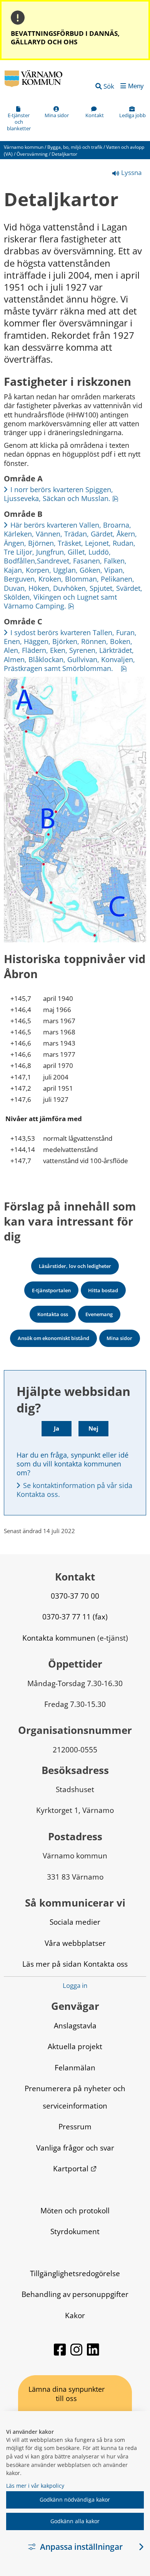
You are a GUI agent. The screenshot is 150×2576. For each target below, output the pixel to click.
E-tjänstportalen (51, 1290)
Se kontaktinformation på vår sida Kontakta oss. (75, 1490)
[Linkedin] (93, 2353)
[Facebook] (61, 2353)
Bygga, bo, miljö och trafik (75, 147)
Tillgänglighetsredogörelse (75, 2273)
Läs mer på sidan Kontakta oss (75, 1964)
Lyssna (131, 172)
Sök (109, 86)
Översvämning (32, 154)
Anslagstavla (75, 2025)
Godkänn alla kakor (75, 2521)
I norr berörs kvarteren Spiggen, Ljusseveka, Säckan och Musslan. (61, 494)
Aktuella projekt (75, 2046)
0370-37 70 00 (75, 1596)
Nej (93, 1428)
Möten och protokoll (75, 2210)
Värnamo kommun (24, 147)
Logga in (75, 1986)
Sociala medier (75, 1922)
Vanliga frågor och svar (75, 2148)
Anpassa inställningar (81, 2547)
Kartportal (75, 2168)
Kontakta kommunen (59, 1638)
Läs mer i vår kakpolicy (35, 2486)
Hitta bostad (103, 1290)
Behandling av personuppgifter (75, 2294)
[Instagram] (77, 2353)
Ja (57, 1428)
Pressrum (75, 2126)
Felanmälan (75, 2067)
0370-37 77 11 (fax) (75, 1617)
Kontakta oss (53, 1314)
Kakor (75, 2315)
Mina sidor (119, 1338)
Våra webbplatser (75, 1943)
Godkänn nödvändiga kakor (75, 2499)
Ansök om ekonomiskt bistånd (53, 1338)
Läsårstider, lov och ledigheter (75, 1266)
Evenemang (99, 1314)
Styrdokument (75, 2231)
